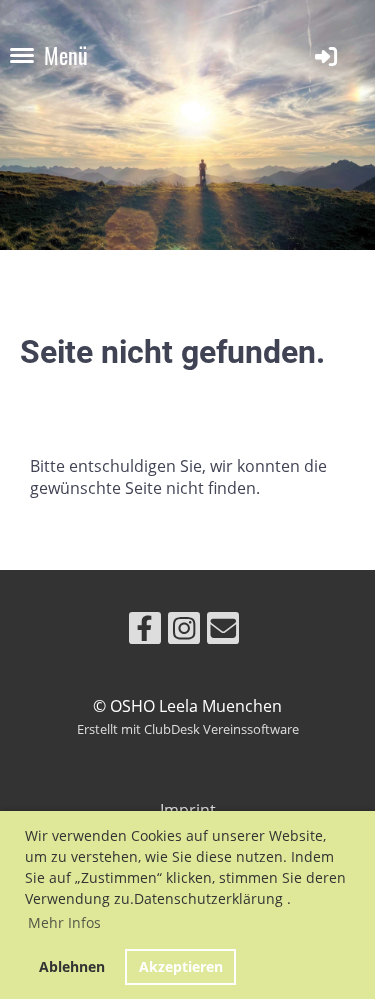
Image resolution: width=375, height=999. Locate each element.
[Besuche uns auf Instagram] (184, 631)
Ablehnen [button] (72, 966)
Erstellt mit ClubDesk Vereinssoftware (188, 729)
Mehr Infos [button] (64, 922)
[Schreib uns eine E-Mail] (223, 631)
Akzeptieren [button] (181, 966)
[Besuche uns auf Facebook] (145, 631)
